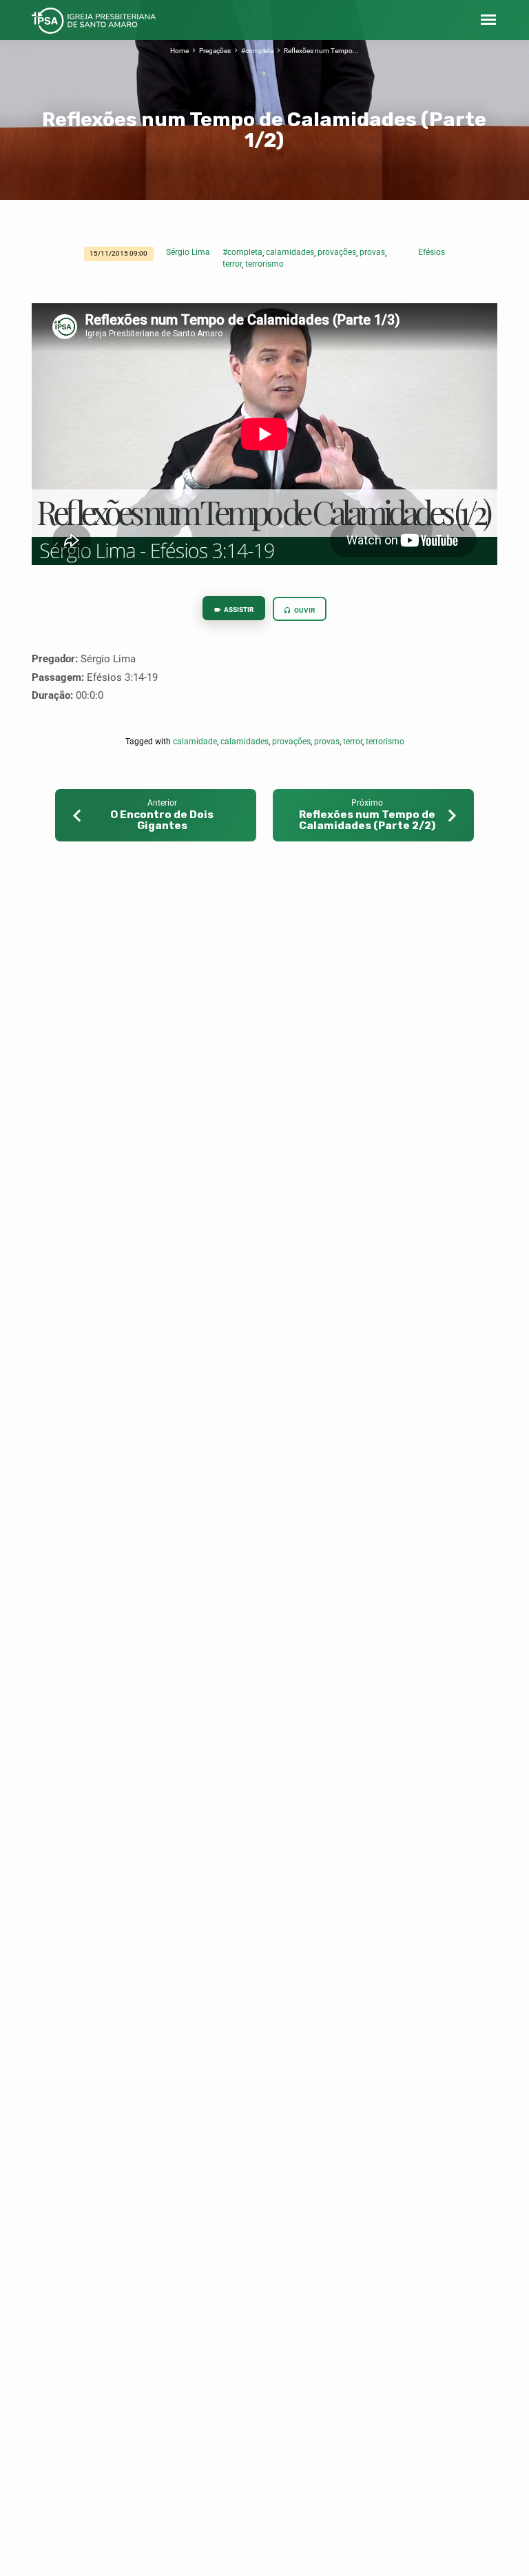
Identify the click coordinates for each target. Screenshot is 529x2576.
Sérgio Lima (188, 252)
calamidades (290, 252)
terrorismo (264, 264)
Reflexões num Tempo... (321, 51)
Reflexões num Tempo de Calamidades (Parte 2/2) (367, 820)
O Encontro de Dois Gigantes (162, 820)
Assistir (238, 610)
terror (232, 264)
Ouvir (304, 610)
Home (179, 51)
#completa (257, 51)
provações (337, 252)
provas (372, 252)
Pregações (215, 51)
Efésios (432, 252)
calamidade (195, 742)
